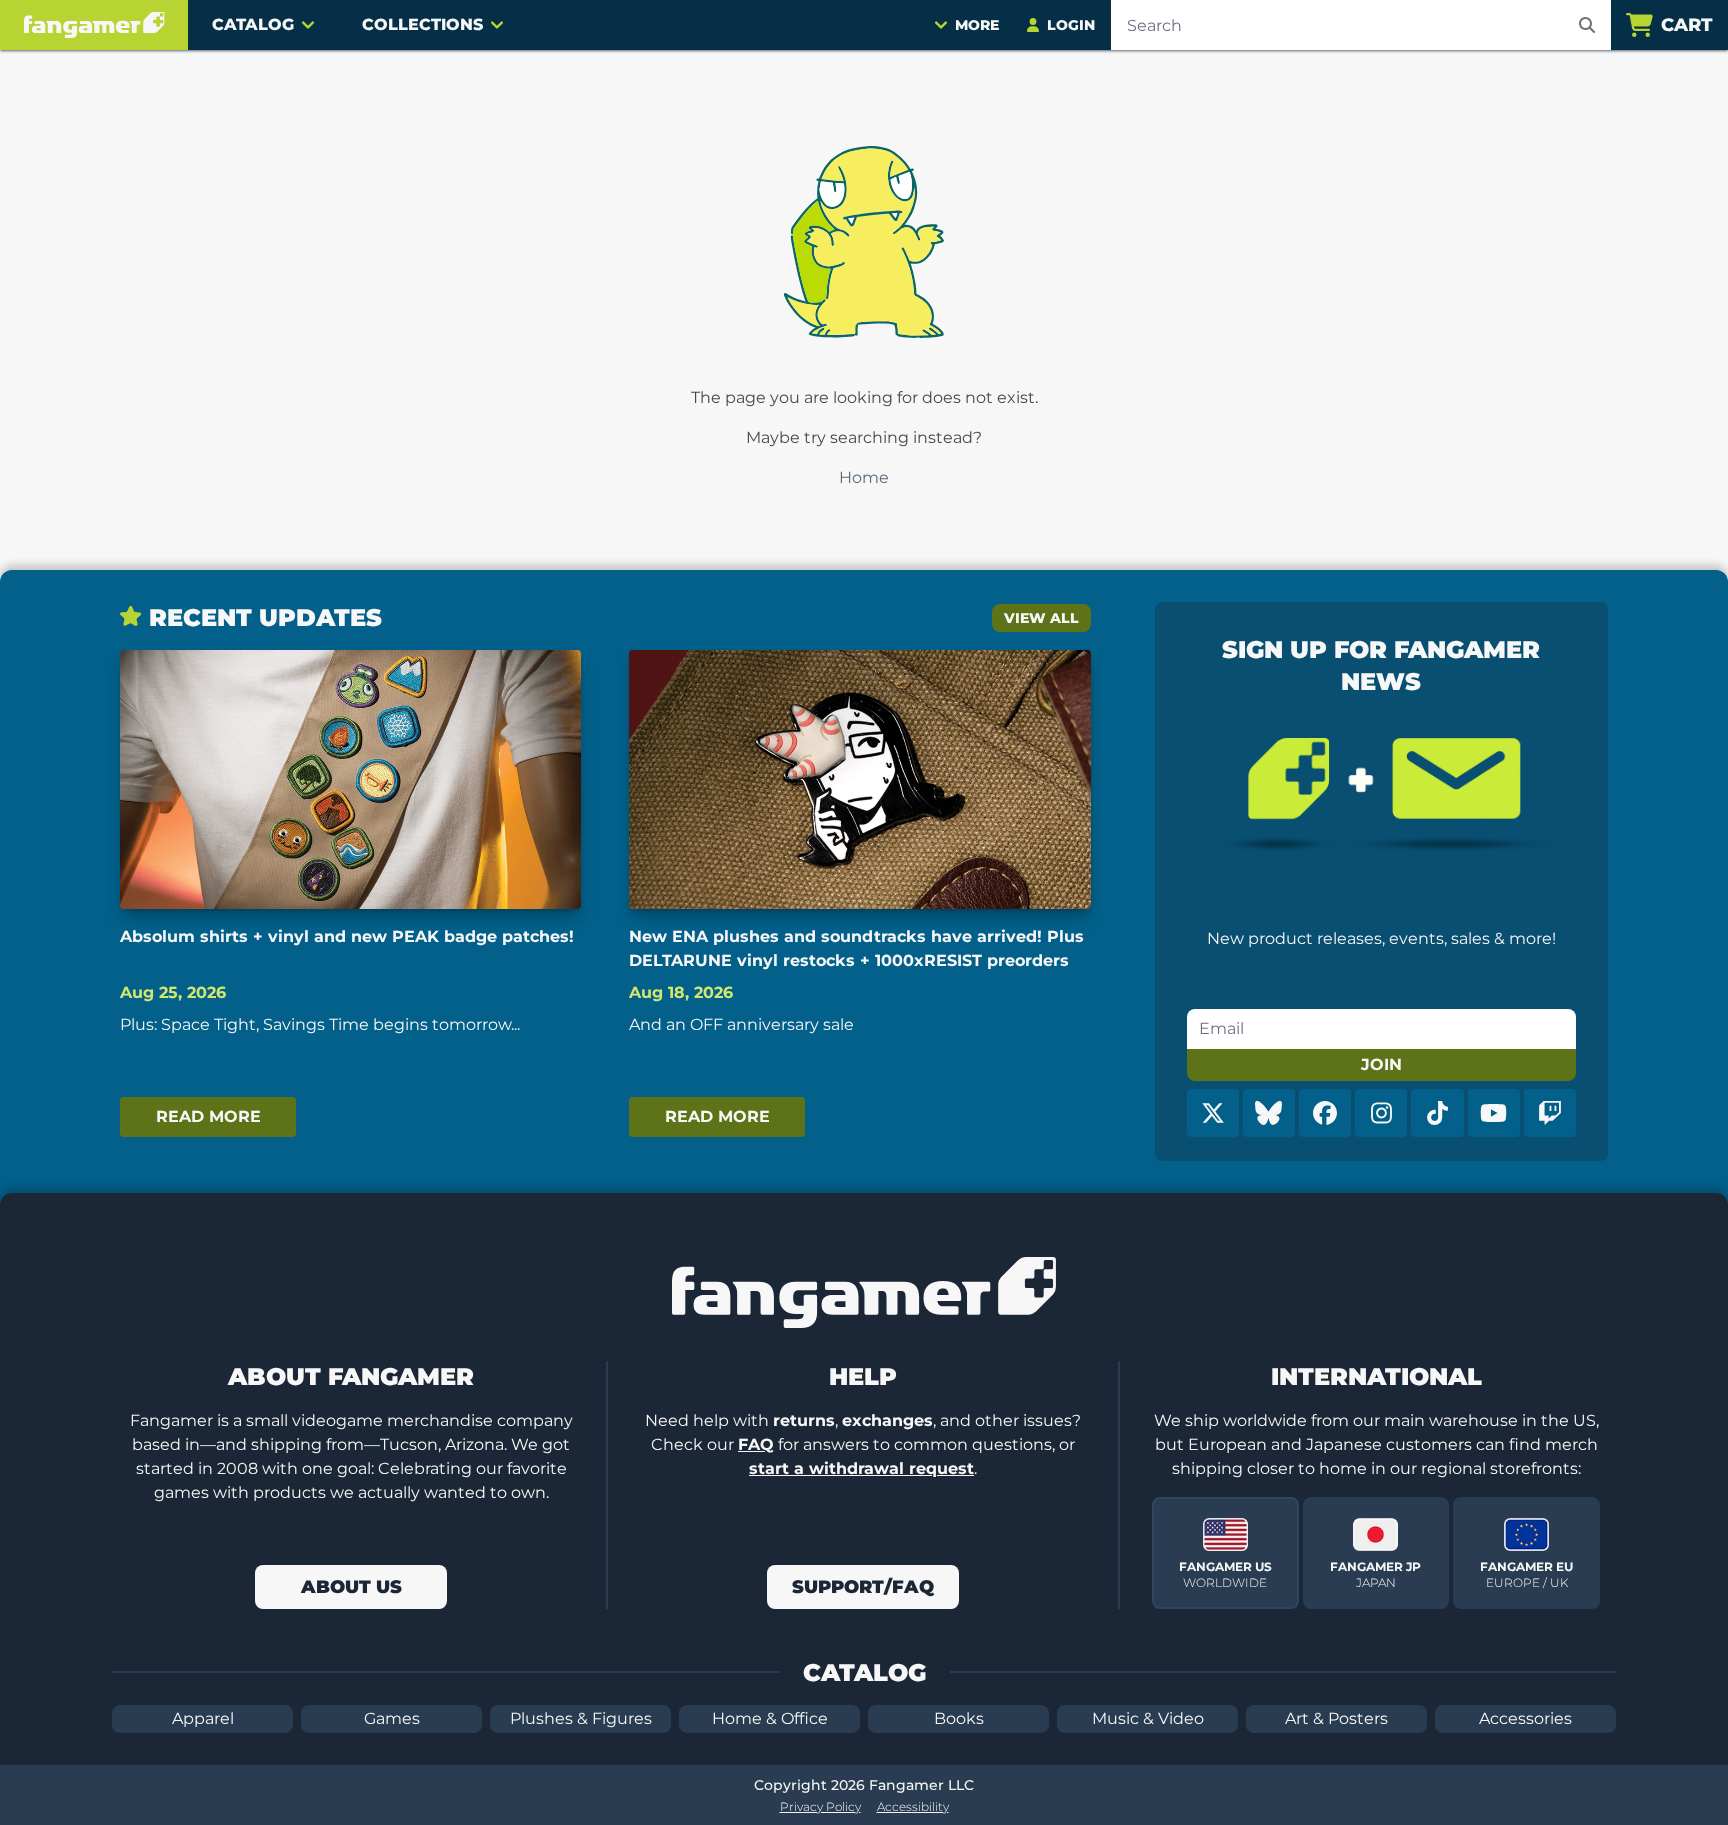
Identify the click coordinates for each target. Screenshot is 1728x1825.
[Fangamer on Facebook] (1325, 1113)
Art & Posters (1336, 1718)
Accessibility (913, 1806)
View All (1041, 618)
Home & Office (770, 1718)
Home (864, 477)
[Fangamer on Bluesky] (1269, 1113)
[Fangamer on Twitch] (1550, 1113)
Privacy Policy (820, 1806)
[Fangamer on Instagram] (1381, 1113)
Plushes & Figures (581, 1718)
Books (959, 1718)
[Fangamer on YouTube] (1494, 1113)
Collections (422, 24)
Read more (208, 1116)
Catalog (253, 24)
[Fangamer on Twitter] (1213, 1113)
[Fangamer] (94, 25)
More (977, 25)
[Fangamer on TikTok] (1437, 1113)
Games (392, 1718)
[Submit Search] (1587, 25)
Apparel (203, 1718)
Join (1381, 1064)
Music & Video (1148, 1718)
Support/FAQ (863, 1587)
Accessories (1525, 1718)
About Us (351, 1587)
